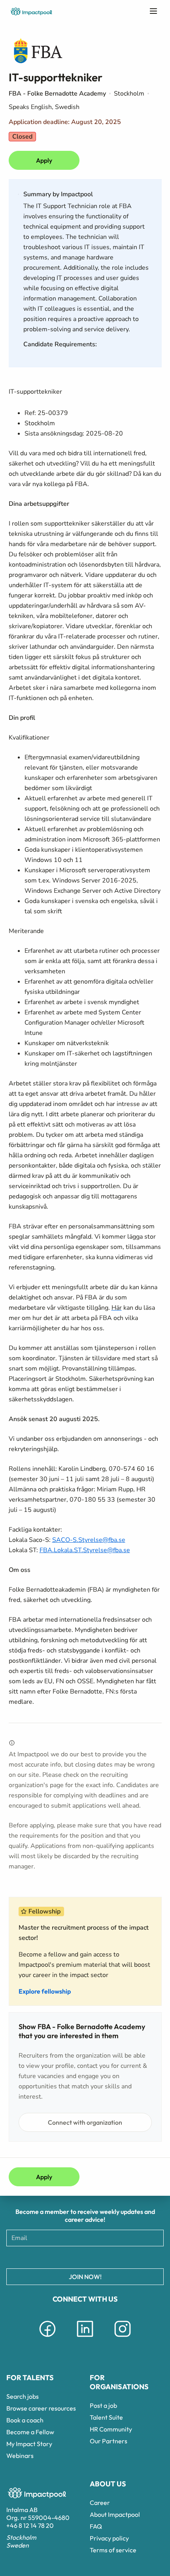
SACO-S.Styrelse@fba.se (89, 1540)
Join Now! (85, 2277)
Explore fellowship (45, 1991)
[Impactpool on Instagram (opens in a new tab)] (123, 2338)
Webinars (20, 2456)
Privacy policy (109, 2538)
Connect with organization (85, 2122)
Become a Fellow (30, 2432)
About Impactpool (115, 2514)
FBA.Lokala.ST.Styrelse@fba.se (85, 1550)
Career (100, 2503)
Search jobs (23, 2396)
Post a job (103, 2405)
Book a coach (25, 2420)
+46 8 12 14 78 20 (30, 2525)
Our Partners (109, 2441)
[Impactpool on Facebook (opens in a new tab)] (47, 2338)
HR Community (111, 2429)
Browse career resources (41, 2408)
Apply (44, 160)
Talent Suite (106, 2417)
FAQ (96, 2526)
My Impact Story (29, 2444)
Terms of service (113, 2550)
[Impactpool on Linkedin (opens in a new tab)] (85, 2338)
